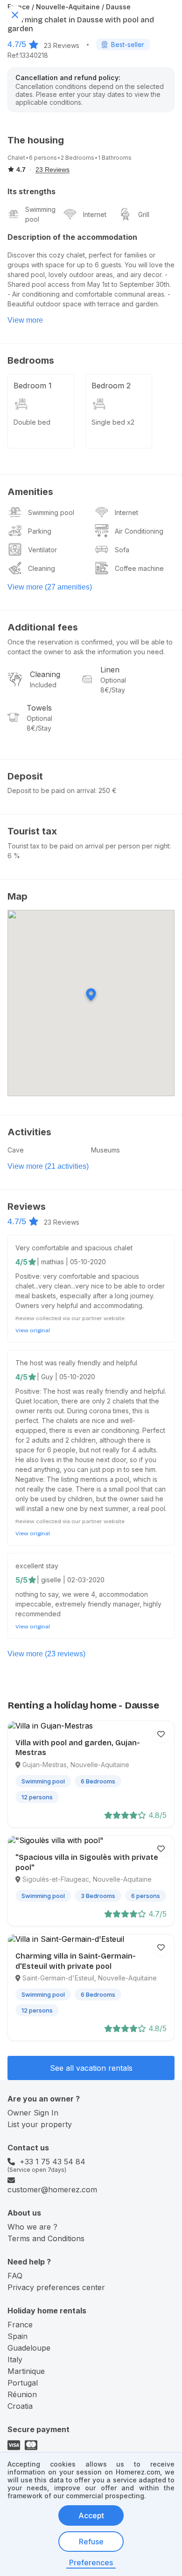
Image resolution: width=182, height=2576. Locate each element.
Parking (40, 531)
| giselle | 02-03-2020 (71, 1580)
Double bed (32, 422)
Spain (17, 2336)
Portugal (23, 2383)
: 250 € (106, 790)
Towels (39, 708)
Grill (144, 214)
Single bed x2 (113, 422)
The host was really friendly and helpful (76, 1363)
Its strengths (31, 191)
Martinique (26, 2371)
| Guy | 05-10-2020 (66, 1377)
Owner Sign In (33, 2113)
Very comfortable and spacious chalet (74, 1248)
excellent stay (37, 1566)
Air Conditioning (139, 531)
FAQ (15, 2276)
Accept (91, 2515)
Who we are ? (32, 2227)
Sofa (122, 550)
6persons (43, 158)
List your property (40, 2124)
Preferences (91, 2562)
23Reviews (62, 45)
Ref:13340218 (28, 55)
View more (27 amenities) (50, 587)
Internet (95, 214)
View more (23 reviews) (46, 1654)
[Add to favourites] (161, 1734)
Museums (105, 1150)
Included (43, 685)
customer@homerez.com (52, 2190)
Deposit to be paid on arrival (51, 790)
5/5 (21, 1580)
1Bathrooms (115, 158)
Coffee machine (139, 568)
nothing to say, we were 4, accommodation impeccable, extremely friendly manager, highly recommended (88, 1604)
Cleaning (42, 568)
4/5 (21, 1262)
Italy (15, 2359)
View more (25, 320)
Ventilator (42, 550)
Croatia (20, 2406)
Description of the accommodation (72, 237)
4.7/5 (17, 44)
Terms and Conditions (46, 2238)
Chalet (16, 158)
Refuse (91, 2542)
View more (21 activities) (48, 1166)
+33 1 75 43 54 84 (52, 2162)
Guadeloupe (29, 2348)
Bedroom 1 (33, 386)
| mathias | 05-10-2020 (71, 1262)
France (20, 2325)
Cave (16, 1150)
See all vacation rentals (91, 2068)
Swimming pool (40, 214)
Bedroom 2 (111, 386)
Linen (110, 670)
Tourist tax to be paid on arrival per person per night (88, 846)
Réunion (22, 2394)
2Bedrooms (77, 158)
